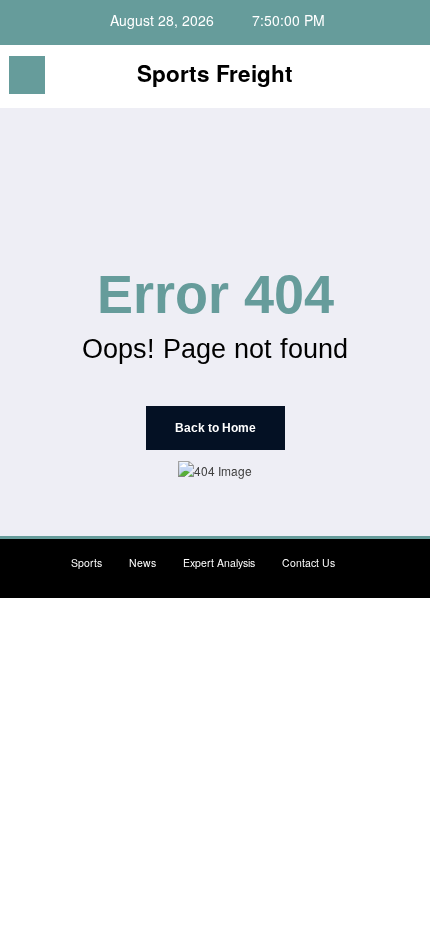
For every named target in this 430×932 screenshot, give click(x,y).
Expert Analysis (219, 562)
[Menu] (27, 75)
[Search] (370, 78)
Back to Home (215, 428)
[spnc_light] (404, 80)
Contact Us (308, 562)
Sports (86, 562)
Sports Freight (215, 73)
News (142, 562)
